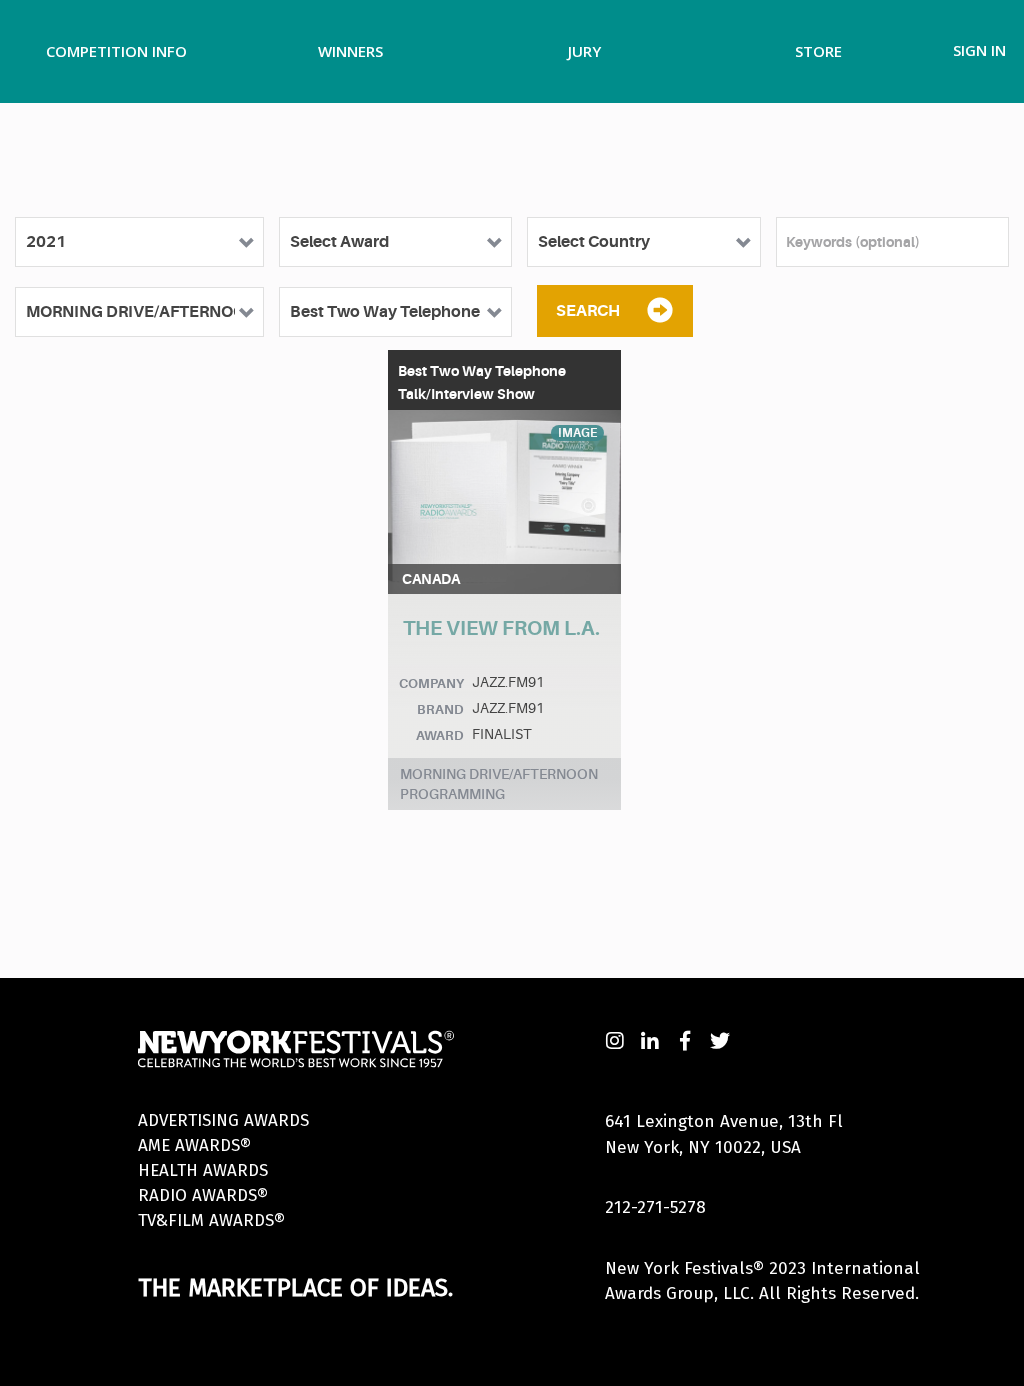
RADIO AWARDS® (203, 1195)
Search (588, 311)
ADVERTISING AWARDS (223, 1120)
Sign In (979, 50)
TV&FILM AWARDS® (211, 1220)
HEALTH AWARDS (203, 1170)
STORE (818, 51)
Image (577, 433)
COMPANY (431, 683)
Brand (440, 709)
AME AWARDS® (194, 1145)
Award (440, 735)
